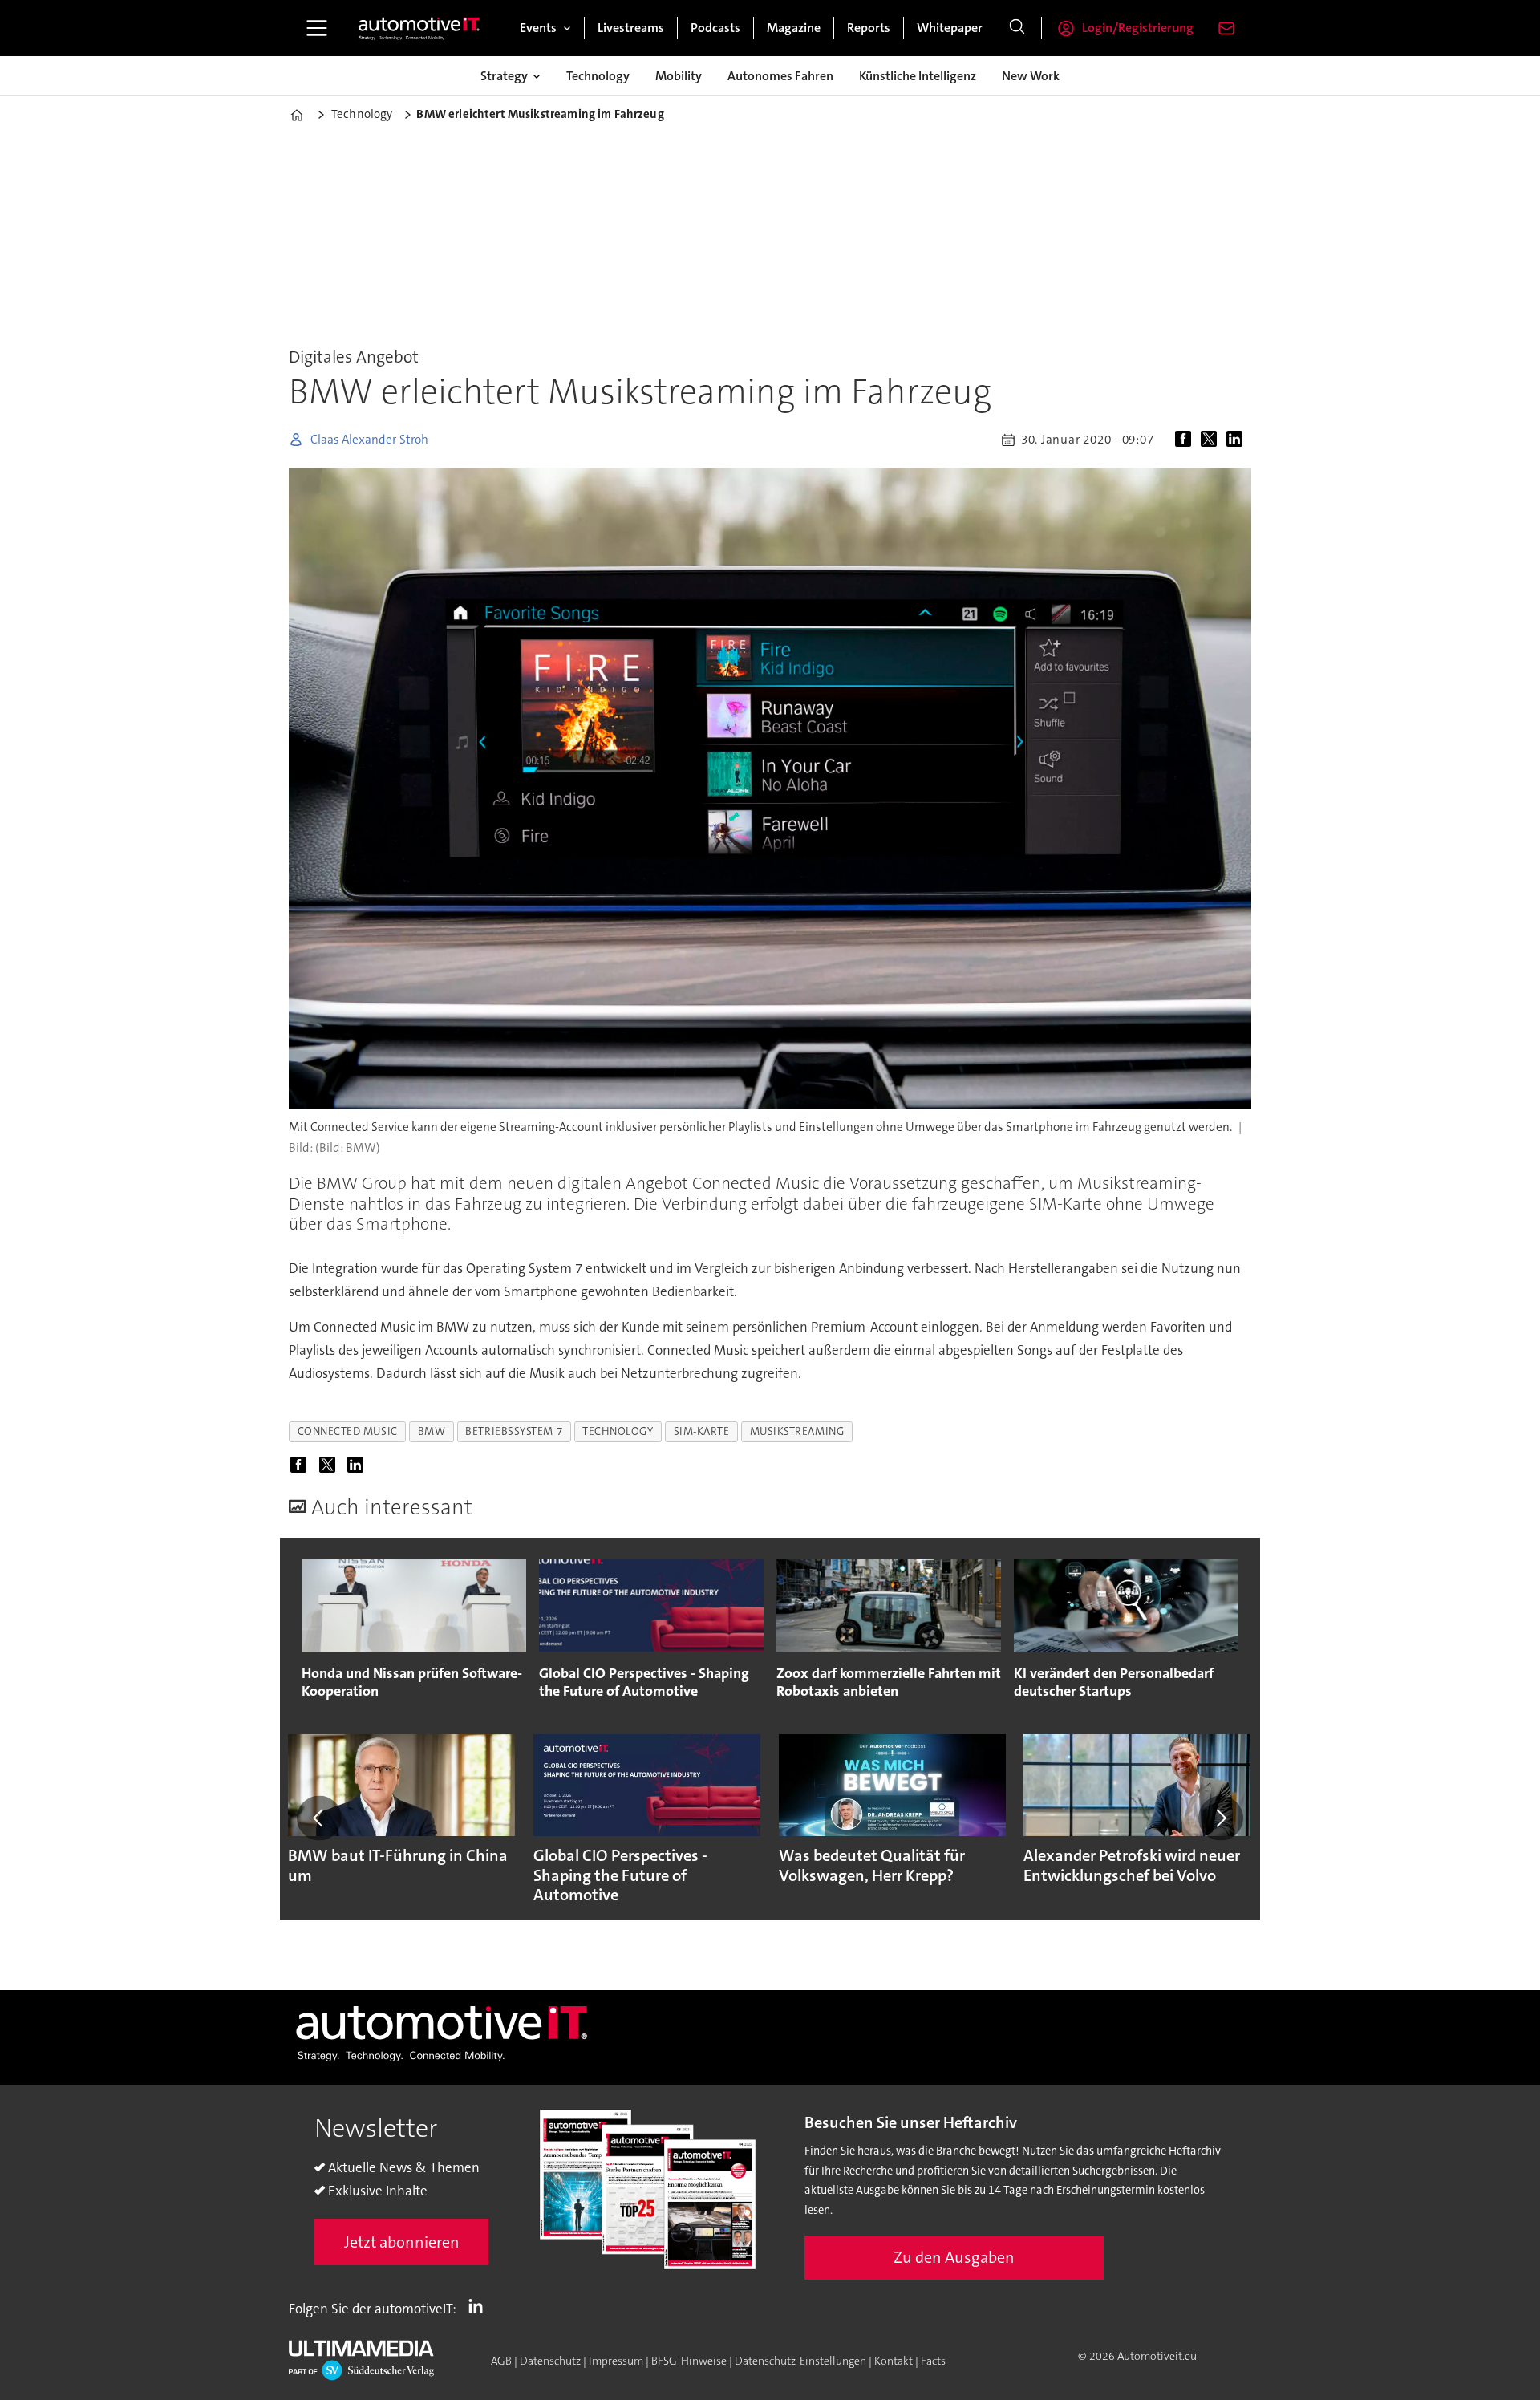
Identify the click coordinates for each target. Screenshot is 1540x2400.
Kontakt (894, 2361)
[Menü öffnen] (317, 28)
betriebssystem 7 (514, 1431)
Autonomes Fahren (780, 76)
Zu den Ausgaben (954, 2257)
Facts (933, 2361)
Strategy (504, 76)
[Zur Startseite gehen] (419, 28)
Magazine (794, 28)
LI (480, 2305)
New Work (1031, 76)
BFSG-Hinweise (689, 2361)
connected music (348, 1431)
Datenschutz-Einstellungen (800, 2361)
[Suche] (1017, 28)
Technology (598, 76)
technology (618, 1431)
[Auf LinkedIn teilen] (1238, 440)
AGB (501, 2361)
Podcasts (715, 28)
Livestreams (631, 28)
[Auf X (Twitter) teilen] (1212, 440)
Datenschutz (550, 2361)
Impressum (616, 2361)
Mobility (679, 76)
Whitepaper (950, 28)
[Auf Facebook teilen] (1186, 440)
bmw (432, 1431)
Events (538, 28)
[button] (319, 1818)
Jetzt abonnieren (402, 2242)
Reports (869, 28)
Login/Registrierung (1138, 28)
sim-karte (702, 1431)
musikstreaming (797, 1431)
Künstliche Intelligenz (918, 76)
